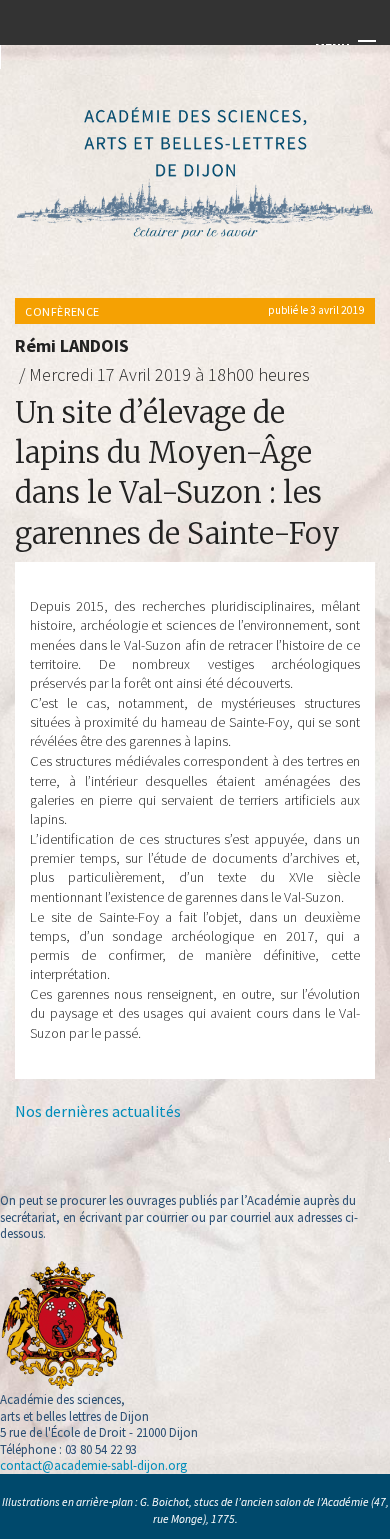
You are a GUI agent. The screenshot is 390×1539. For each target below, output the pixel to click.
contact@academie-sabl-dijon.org (93, 1465)
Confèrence (62, 311)
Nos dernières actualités (98, 1111)
